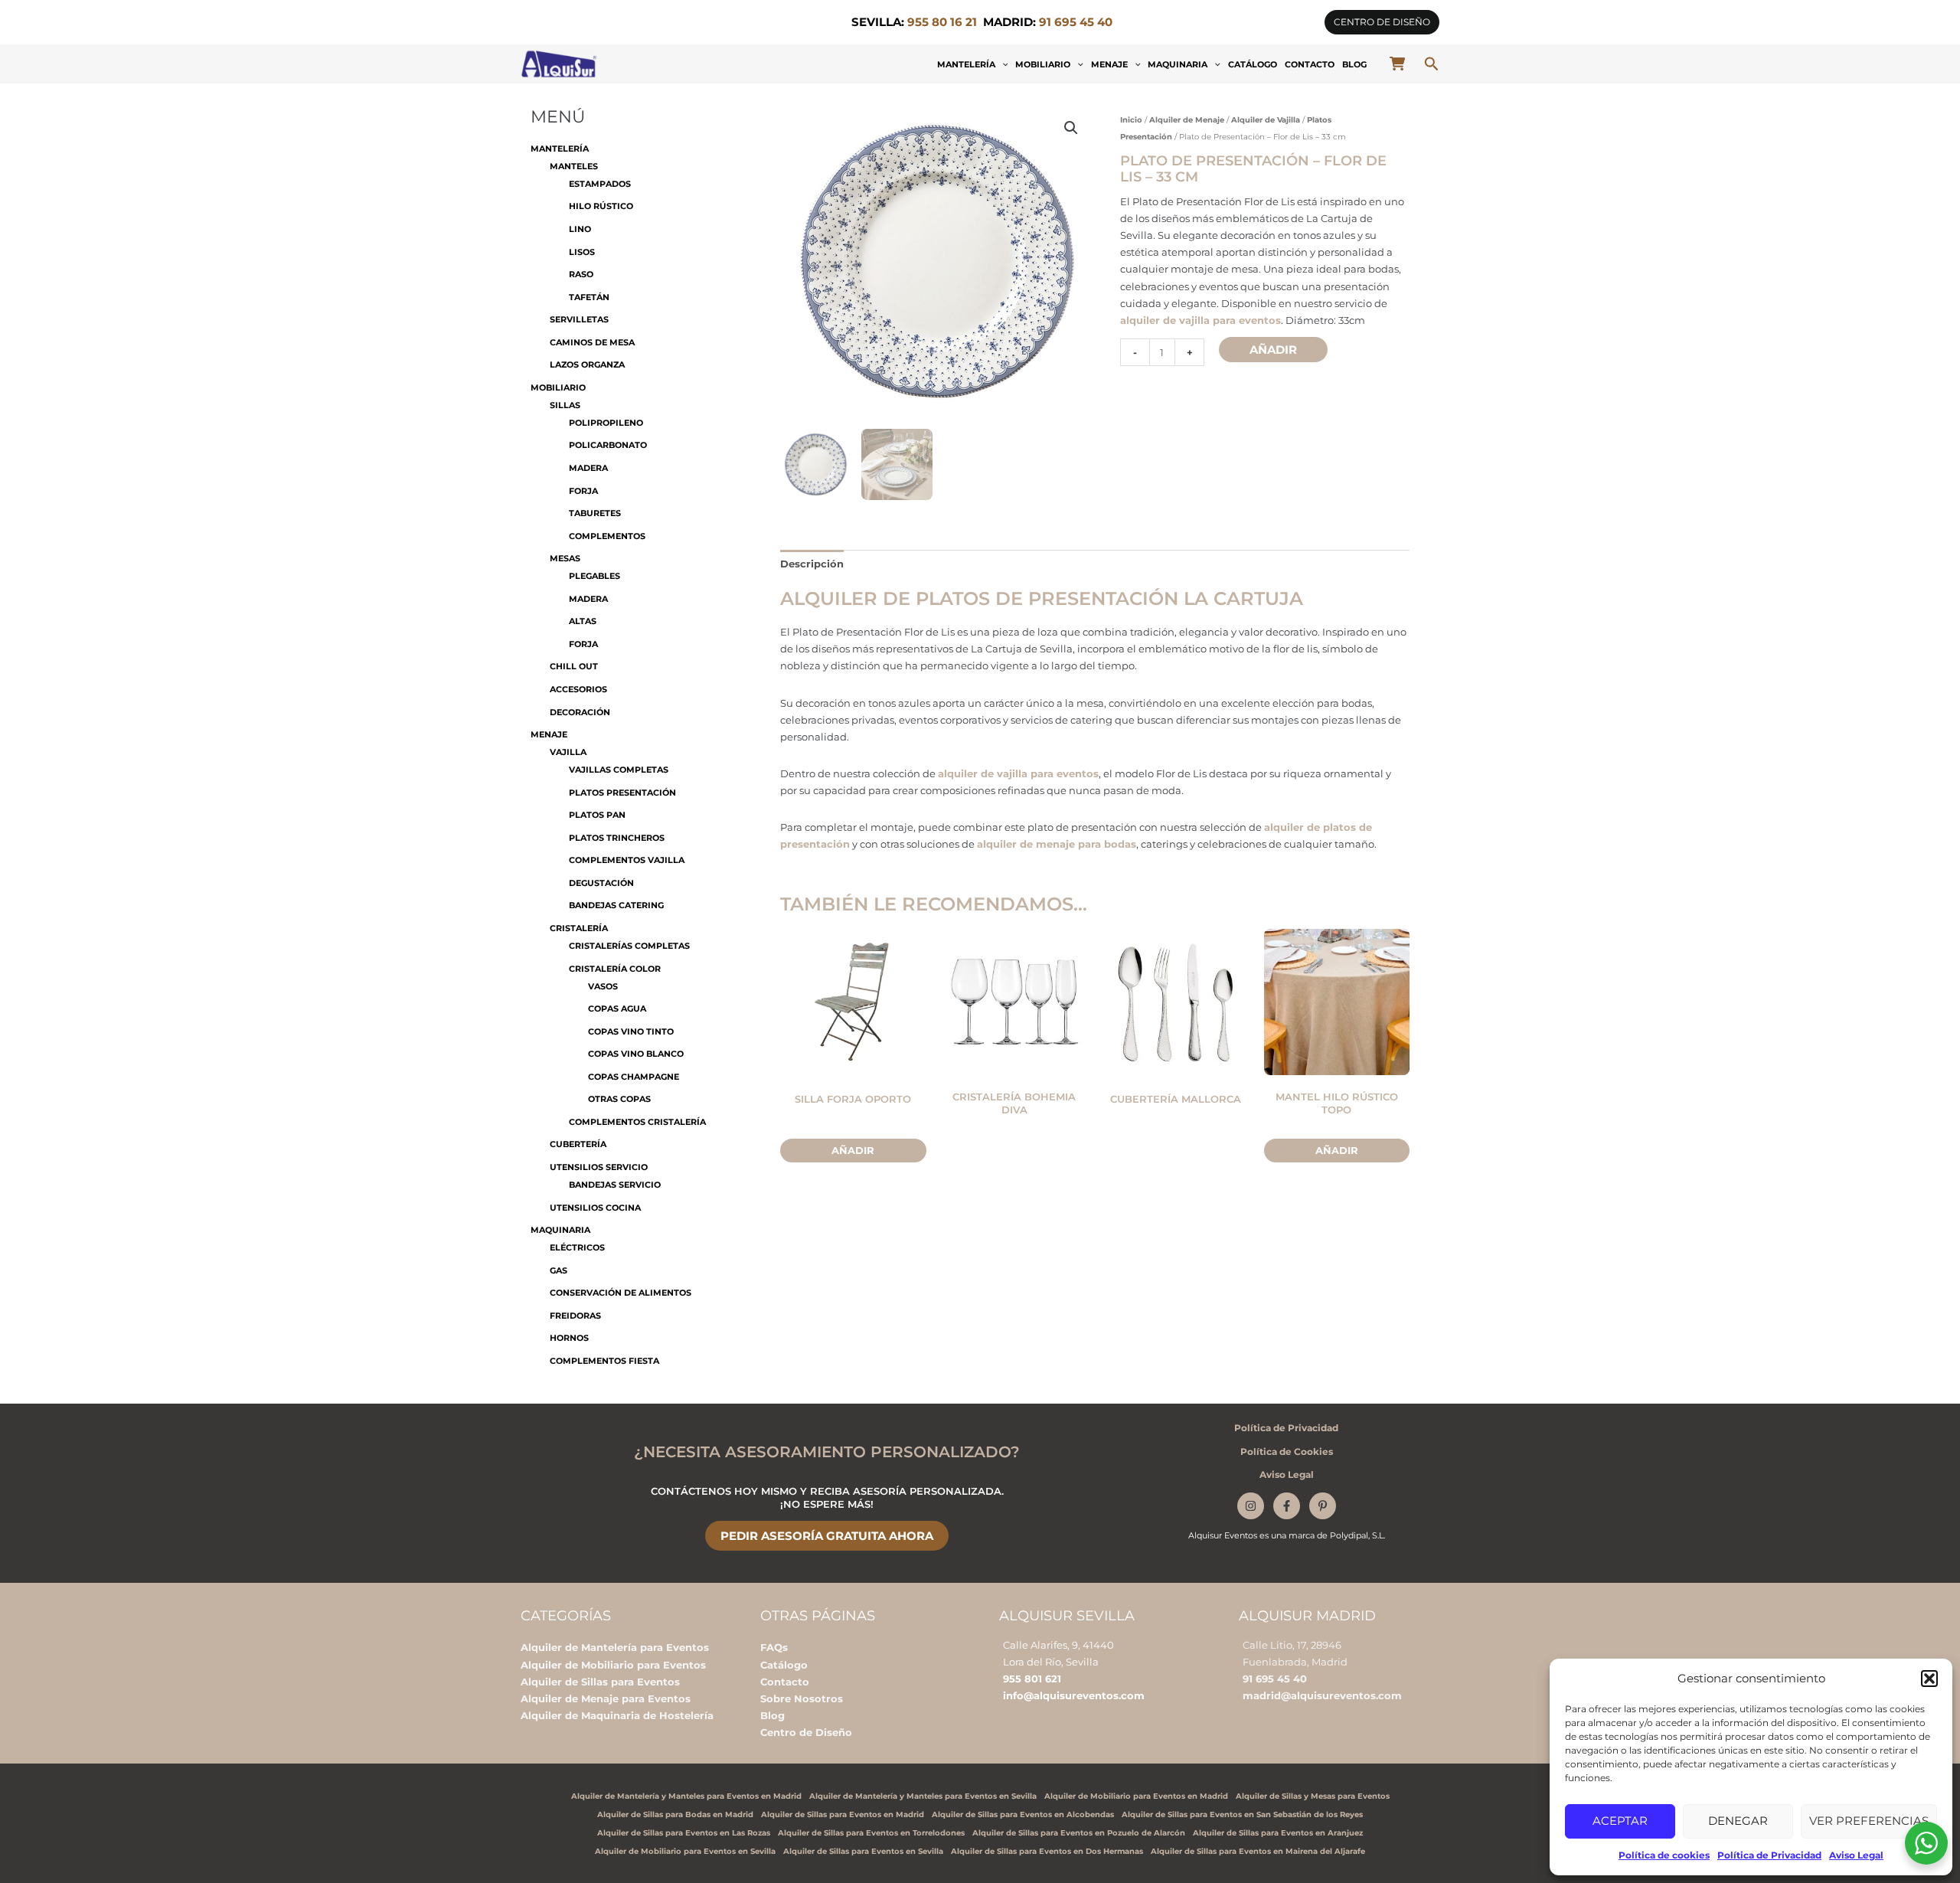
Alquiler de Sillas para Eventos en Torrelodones (871, 1833)
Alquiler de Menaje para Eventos (606, 1698)
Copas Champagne (634, 1077)
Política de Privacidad (1769, 1855)
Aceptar (1620, 1821)
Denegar (1738, 1821)
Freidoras (575, 1316)
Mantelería (966, 64)
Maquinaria (1178, 64)
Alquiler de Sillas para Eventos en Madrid (843, 1814)
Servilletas (579, 319)
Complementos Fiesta (604, 1361)
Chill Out (574, 666)
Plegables (595, 576)
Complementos (607, 536)
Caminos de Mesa (592, 342)
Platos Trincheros (617, 838)
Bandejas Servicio (615, 1185)
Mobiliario (1043, 64)
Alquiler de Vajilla (1266, 120)
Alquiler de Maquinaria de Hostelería (617, 1715)
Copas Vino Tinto (631, 1031)
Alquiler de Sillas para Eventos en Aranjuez (1278, 1833)
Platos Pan (597, 815)
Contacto (1310, 64)
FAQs (774, 1647)
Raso (581, 274)
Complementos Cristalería (637, 1122)
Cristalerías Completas (629, 946)
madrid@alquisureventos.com (1322, 1695)
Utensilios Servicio (599, 1167)
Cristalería (579, 928)
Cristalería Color (615, 969)
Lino (580, 229)
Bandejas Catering (616, 905)
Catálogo (1253, 64)
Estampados (600, 184)
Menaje (1109, 64)
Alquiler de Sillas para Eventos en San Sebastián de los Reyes (1242, 1814)
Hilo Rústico (601, 206)
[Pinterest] (1323, 1506)
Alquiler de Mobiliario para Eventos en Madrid (1136, 1796)
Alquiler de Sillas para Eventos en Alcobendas (1023, 1814)
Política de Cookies (1287, 1451)
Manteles (574, 166)
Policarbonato (608, 445)
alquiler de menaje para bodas (1057, 844)
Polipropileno (606, 423)
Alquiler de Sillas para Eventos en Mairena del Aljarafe (1258, 1851)
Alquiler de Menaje (1187, 120)
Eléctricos (577, 1247)
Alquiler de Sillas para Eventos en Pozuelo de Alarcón (1079, 1833)
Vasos (603, 986)
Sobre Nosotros (802, 1698)
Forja (583, 491)
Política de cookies (1664, 1855)
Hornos (569, 1338)
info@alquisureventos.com (1074, 1695)
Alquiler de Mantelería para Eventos (615, 1647)
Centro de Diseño (806, 1732)
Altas (583, 621)
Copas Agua (617, 1009)
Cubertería (578, 1144)
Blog (1354, 64)
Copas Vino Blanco (636, 1054)
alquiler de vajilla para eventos (1200, 320)
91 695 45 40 (1275, 1679)
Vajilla (568, 752)
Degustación (601, 883)
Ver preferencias (1869, 1821)
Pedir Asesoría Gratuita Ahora (827, 1536)
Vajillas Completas (619, 770)
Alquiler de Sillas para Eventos (600, 1682)
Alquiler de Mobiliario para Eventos (613, 1665)
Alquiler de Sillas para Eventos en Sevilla (863, 1851)
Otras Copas (619, 1099)
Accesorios (578, 689)
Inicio (1131, 120)
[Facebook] (1287, 1506)
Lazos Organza (587, 365)
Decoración (580, 712)
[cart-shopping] (1397, 64)
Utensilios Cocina (595, 1208)
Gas (559, 1270)
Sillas (565, 405)
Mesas (565, 558)
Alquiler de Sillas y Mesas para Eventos (1313, 1796)
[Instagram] (1251, 1506)
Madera (588, 468)
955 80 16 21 (942, 22)
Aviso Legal (1856, 1855)
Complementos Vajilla (627, 860)
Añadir (1273, 350)
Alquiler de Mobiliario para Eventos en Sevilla (685, 1851)
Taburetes (595, 513)
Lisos (582, 252)
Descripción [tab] (812, 564)
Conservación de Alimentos (621, 1293)
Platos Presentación (622, 793)
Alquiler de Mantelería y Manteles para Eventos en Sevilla (923, 1796)
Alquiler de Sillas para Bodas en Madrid (675, 1814)
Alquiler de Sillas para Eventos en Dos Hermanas (1047, 1851)
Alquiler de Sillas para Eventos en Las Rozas (684, 1833)
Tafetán (589, 297)
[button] (1929, 1679)
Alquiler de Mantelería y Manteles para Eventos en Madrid (686, 1796)
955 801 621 (1032, 1679)
